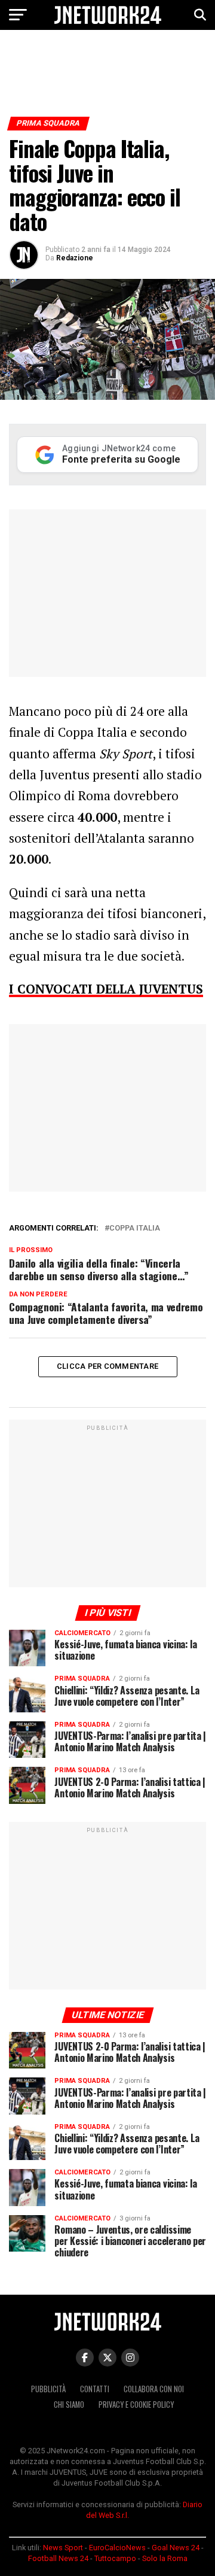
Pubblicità (48, 2389)
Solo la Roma (165, 2558)
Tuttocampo (115, 2558)
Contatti (95, 2389)
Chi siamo (69, 2405)
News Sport (63, 2548)
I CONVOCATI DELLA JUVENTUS (106, 989)
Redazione (75, 258)
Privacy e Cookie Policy (136, 2405)
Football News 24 (58, 2558)
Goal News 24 (176, 2548)
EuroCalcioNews (117, 2548)
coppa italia (135, 1228)
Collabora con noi (154, 2389)
